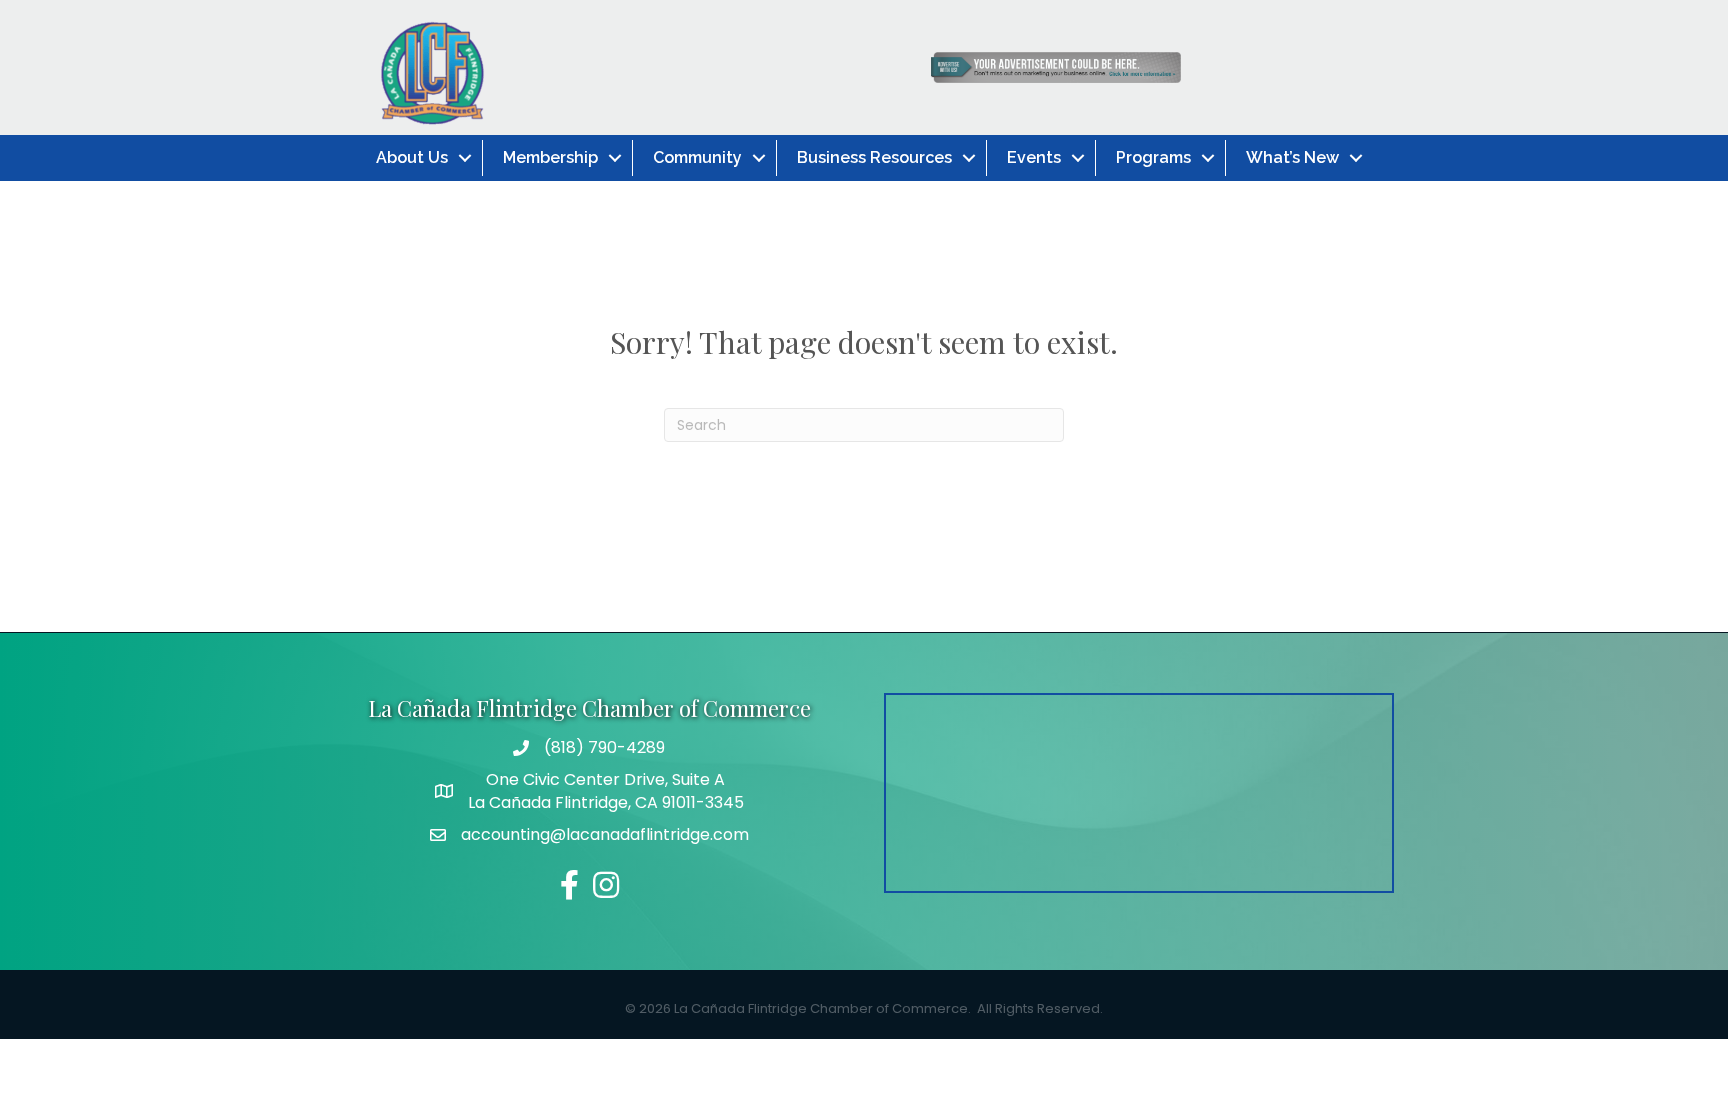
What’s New (1292, 157)
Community (697, 157)
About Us (412, 157)
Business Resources (874, 157)
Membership (550, 157)
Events (1034, 157)
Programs (1153, 157)
